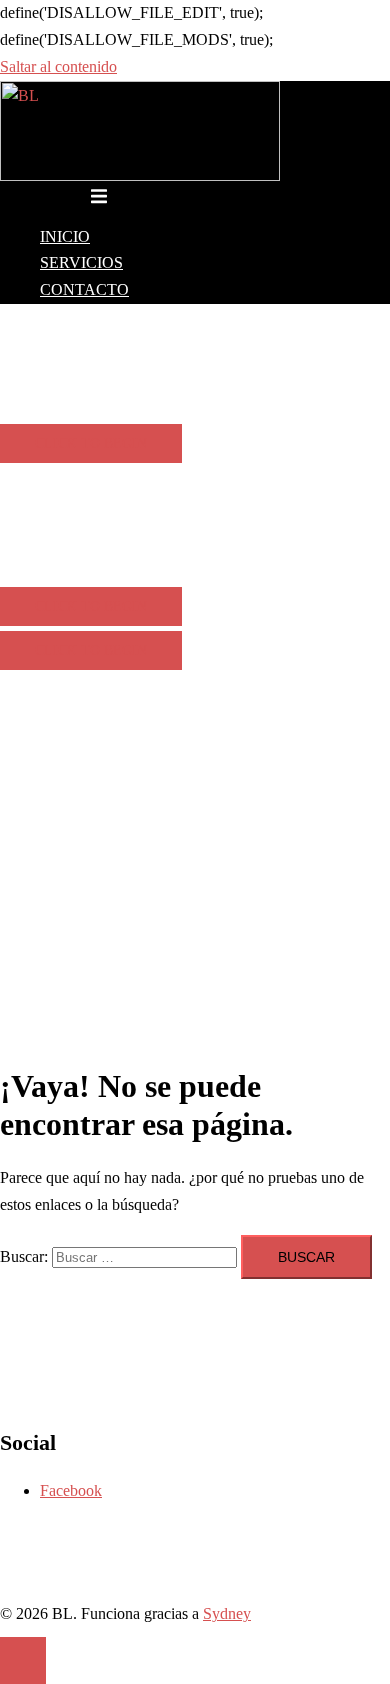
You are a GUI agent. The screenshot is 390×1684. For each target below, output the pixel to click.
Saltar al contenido (58, 66)
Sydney (227, 1613)
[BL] (140, 175)
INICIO (65, 236)
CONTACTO (84, 289)
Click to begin (91, 443)
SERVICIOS (81, 262)
